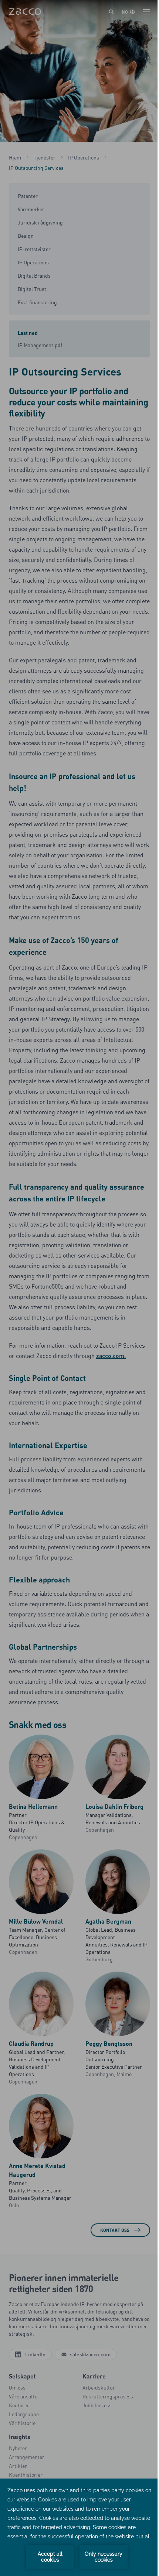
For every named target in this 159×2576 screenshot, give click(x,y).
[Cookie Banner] (79, 2527)
